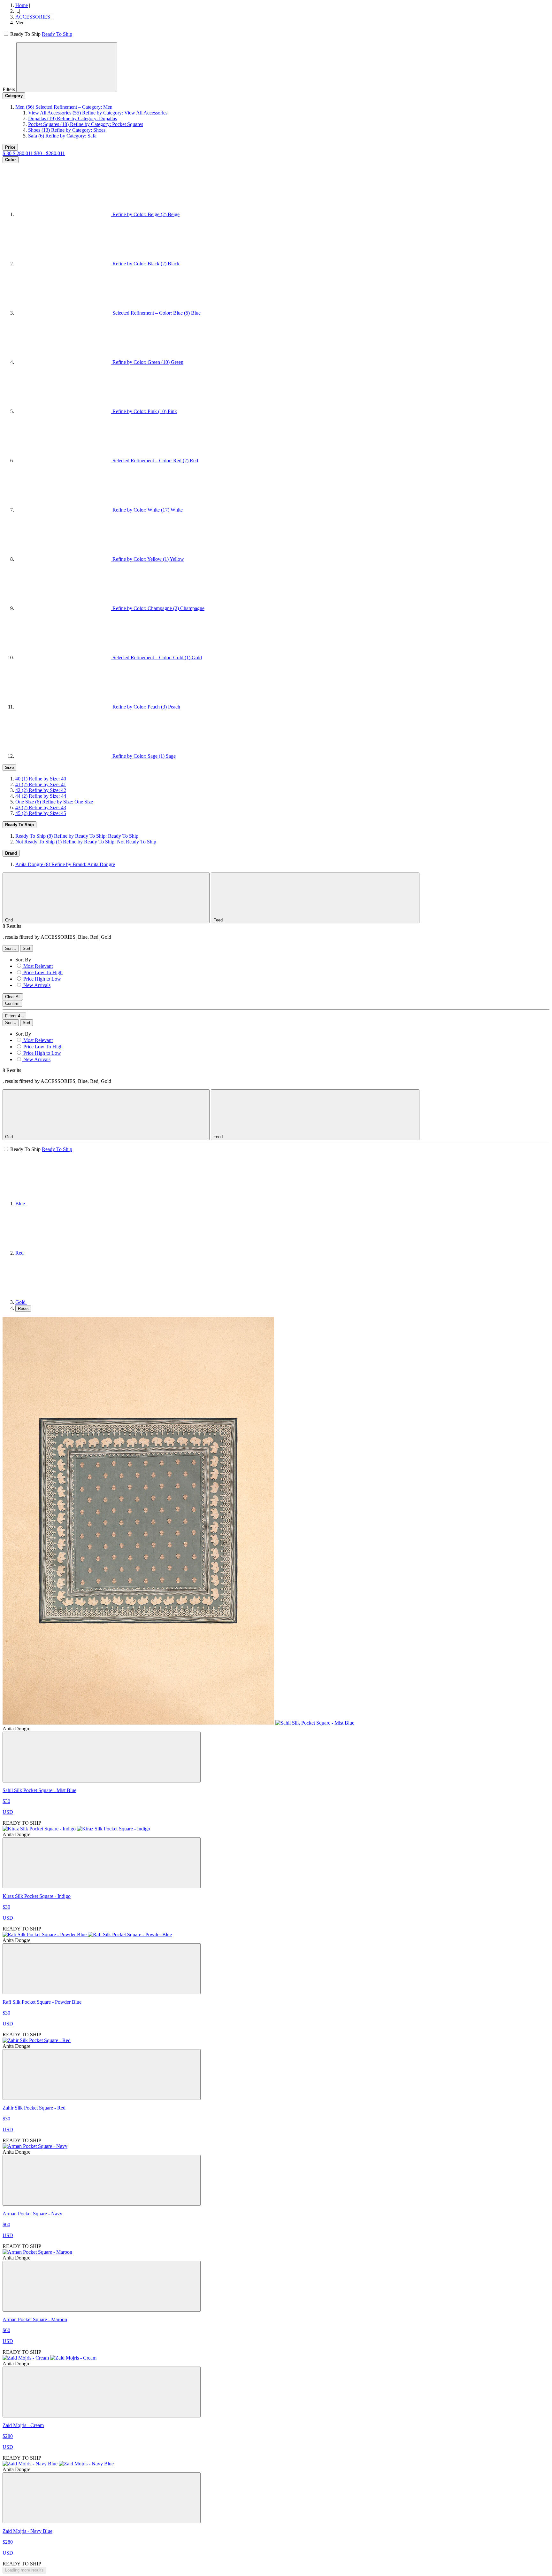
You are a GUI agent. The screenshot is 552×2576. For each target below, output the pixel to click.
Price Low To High (43, 972)
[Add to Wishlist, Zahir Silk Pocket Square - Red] (102, 2075)
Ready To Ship (57, 34)
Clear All (13, 997)
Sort (10, 948)
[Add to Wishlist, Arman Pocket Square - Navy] (102, 2180)
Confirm (12, 1003)
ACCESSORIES (33, 17)
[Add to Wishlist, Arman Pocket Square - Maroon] (102, 2286)
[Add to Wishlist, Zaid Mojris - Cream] (102, 2392)
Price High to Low (42, 979)
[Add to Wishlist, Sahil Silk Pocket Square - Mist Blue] (102, 1757)
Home (22, 5)
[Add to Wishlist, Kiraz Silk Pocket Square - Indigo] (102, 1863)
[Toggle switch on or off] (6, 34)
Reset (23, 1308)
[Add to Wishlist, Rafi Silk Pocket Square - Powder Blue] (102, 1969)
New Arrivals (37, 985)
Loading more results (24, 2570)
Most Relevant (38, 966)
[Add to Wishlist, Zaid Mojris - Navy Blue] (102, 2498)
